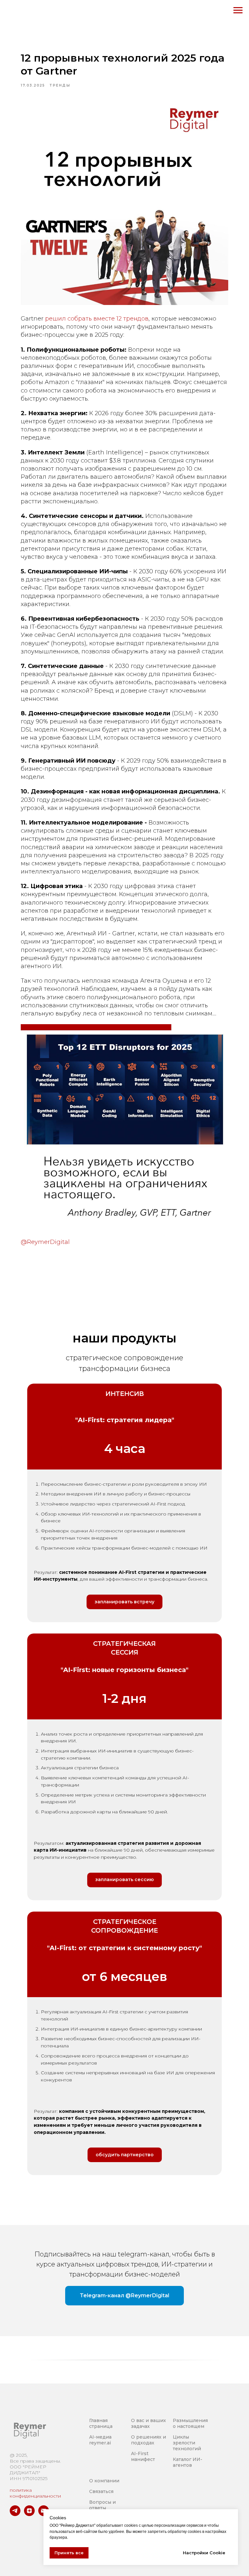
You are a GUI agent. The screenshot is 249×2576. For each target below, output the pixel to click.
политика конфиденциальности (35, 2493)
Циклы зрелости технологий (187, 2443)
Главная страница (101, 2423)
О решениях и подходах (148, 2440)
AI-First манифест (143, 2456)
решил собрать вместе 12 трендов (97, 319)
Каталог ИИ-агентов (188, 2462)
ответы (98, 2508)
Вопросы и (102, 2502)
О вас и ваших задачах (148, 2423)
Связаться (101, 2491)
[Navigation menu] (238, 10)
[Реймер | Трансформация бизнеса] (15, 2514)
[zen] (29, 2514)
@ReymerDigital (45, 1242)
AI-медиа (100, 2437)
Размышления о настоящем (190, 2423)
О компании (104, 2481)
